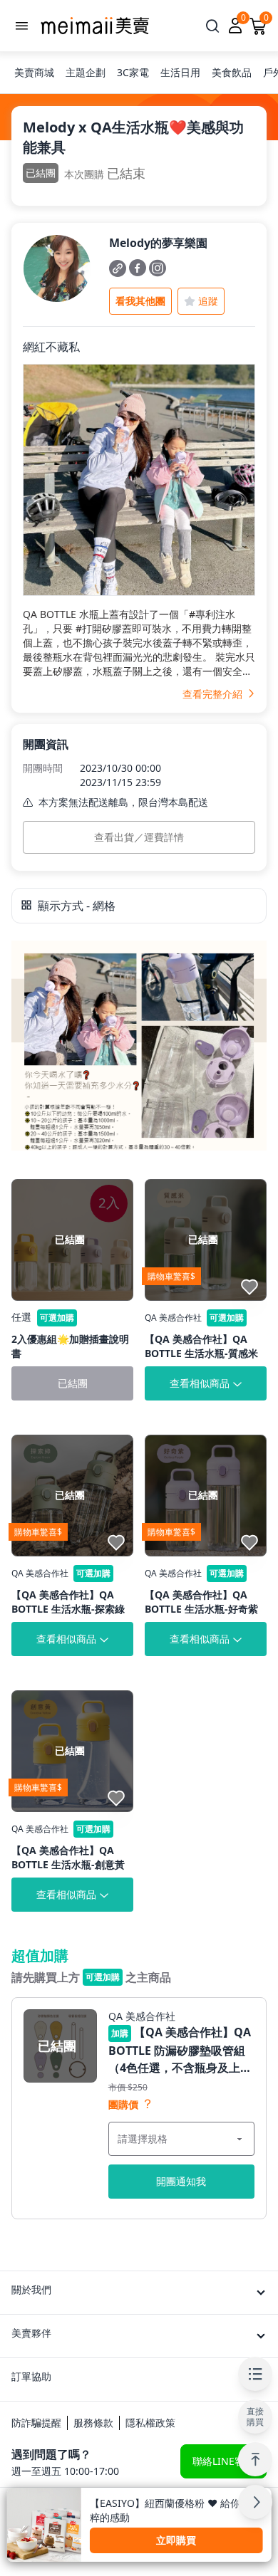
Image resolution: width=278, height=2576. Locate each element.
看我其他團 (140, 301)
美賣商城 (34, 72)
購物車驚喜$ (171, 1276)
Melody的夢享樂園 (158, 243)
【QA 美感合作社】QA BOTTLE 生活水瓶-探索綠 (68, 1602)
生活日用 (180, 72)
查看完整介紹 (214, 694)
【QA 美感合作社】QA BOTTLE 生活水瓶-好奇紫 (201, 1602)
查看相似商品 (200, 1383)
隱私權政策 (150, 2423)
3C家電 (133, 72)
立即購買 (176, 2540)
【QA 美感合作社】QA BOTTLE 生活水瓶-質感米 (201, 1346)
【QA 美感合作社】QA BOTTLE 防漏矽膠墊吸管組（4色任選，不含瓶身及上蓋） (180, 2050)
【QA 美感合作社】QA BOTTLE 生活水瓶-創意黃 (68, 1857)
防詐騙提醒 (36, 2423)
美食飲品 (232, 72)
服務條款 (93, 2423)
